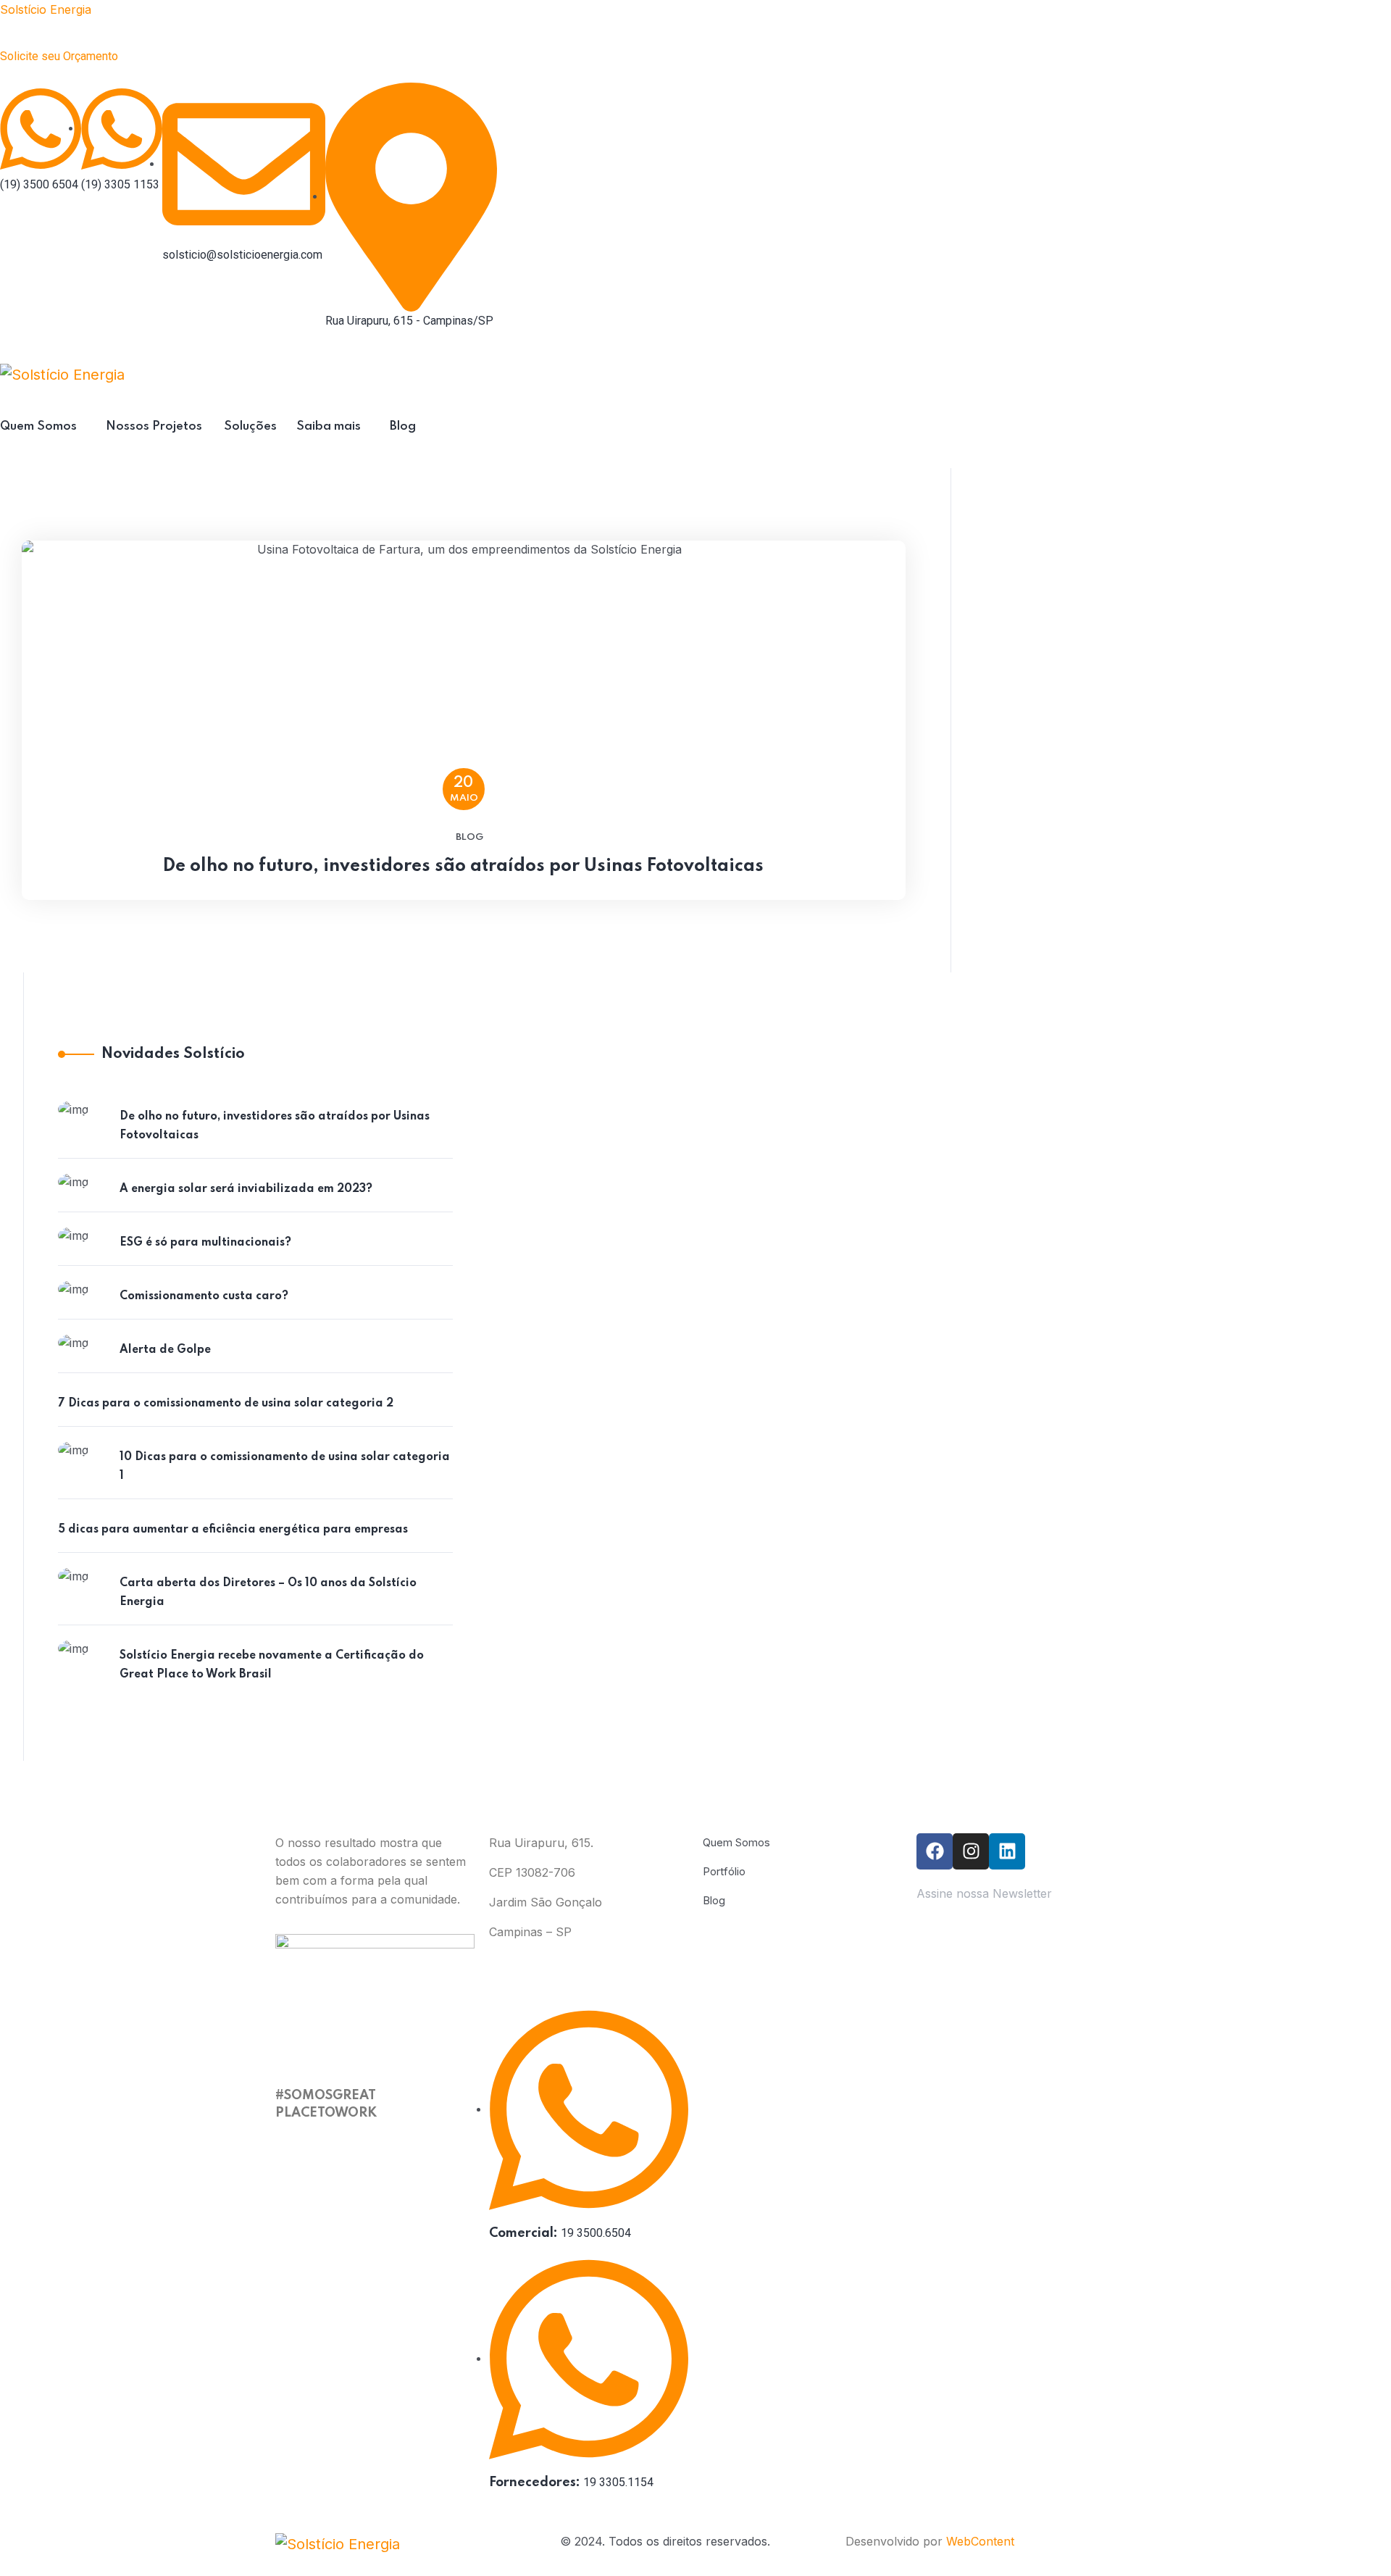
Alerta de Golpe (165, 1350)
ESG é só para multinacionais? (205, 1243)
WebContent (980, 2541)
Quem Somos (736, 1842)
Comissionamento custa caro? (204, 1296)
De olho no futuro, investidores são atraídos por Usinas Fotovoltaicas (463, 866)
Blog (469, 837)
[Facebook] (935, 1851)
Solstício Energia (46, 9)
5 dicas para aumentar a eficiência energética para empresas (233, 1530)
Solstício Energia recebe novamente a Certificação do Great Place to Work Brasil (272, 1665)
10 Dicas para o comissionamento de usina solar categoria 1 (285, 1467)
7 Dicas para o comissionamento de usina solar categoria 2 (226, 1404)
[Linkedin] (1007, 1851)
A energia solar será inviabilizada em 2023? (246, 1189)
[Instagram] (971, 1851)
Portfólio (724, 1871)
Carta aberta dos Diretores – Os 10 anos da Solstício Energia (268, 1593)
